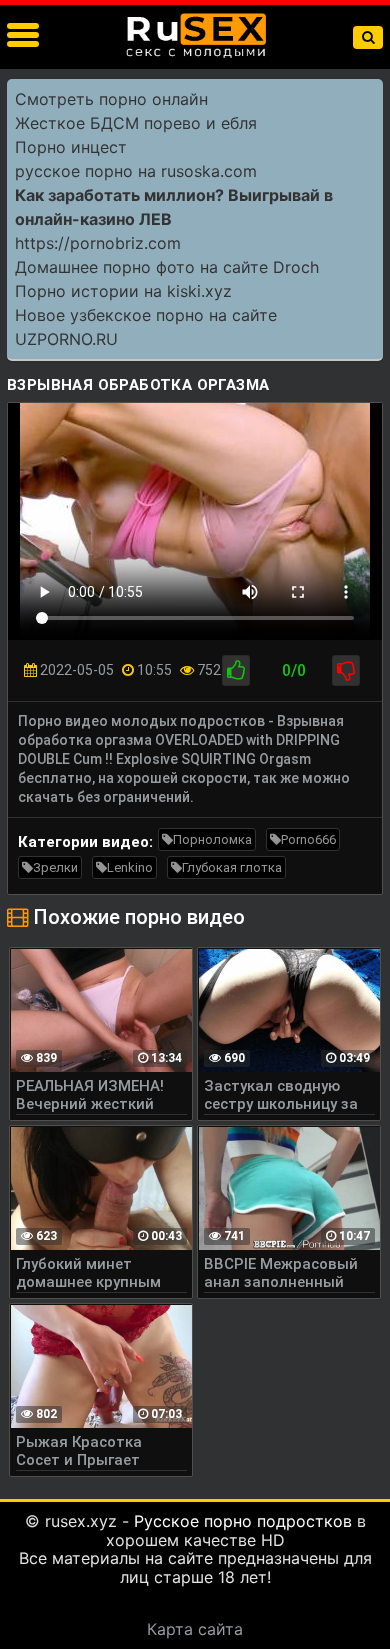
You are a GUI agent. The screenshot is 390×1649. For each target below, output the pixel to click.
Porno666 (308, 839)
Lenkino (130, 867)
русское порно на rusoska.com (136, 171)
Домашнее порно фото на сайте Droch (167, 267)
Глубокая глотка (232, 867)
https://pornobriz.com (98, 243)
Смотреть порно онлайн (111, 99)
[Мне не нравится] (346, 670)
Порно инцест (71, 147)
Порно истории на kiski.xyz (123, 291)
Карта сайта (195, 1629)
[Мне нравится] (236, 670)
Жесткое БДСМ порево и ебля (136, 123)
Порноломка (212, 839)
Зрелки (55, 867)
